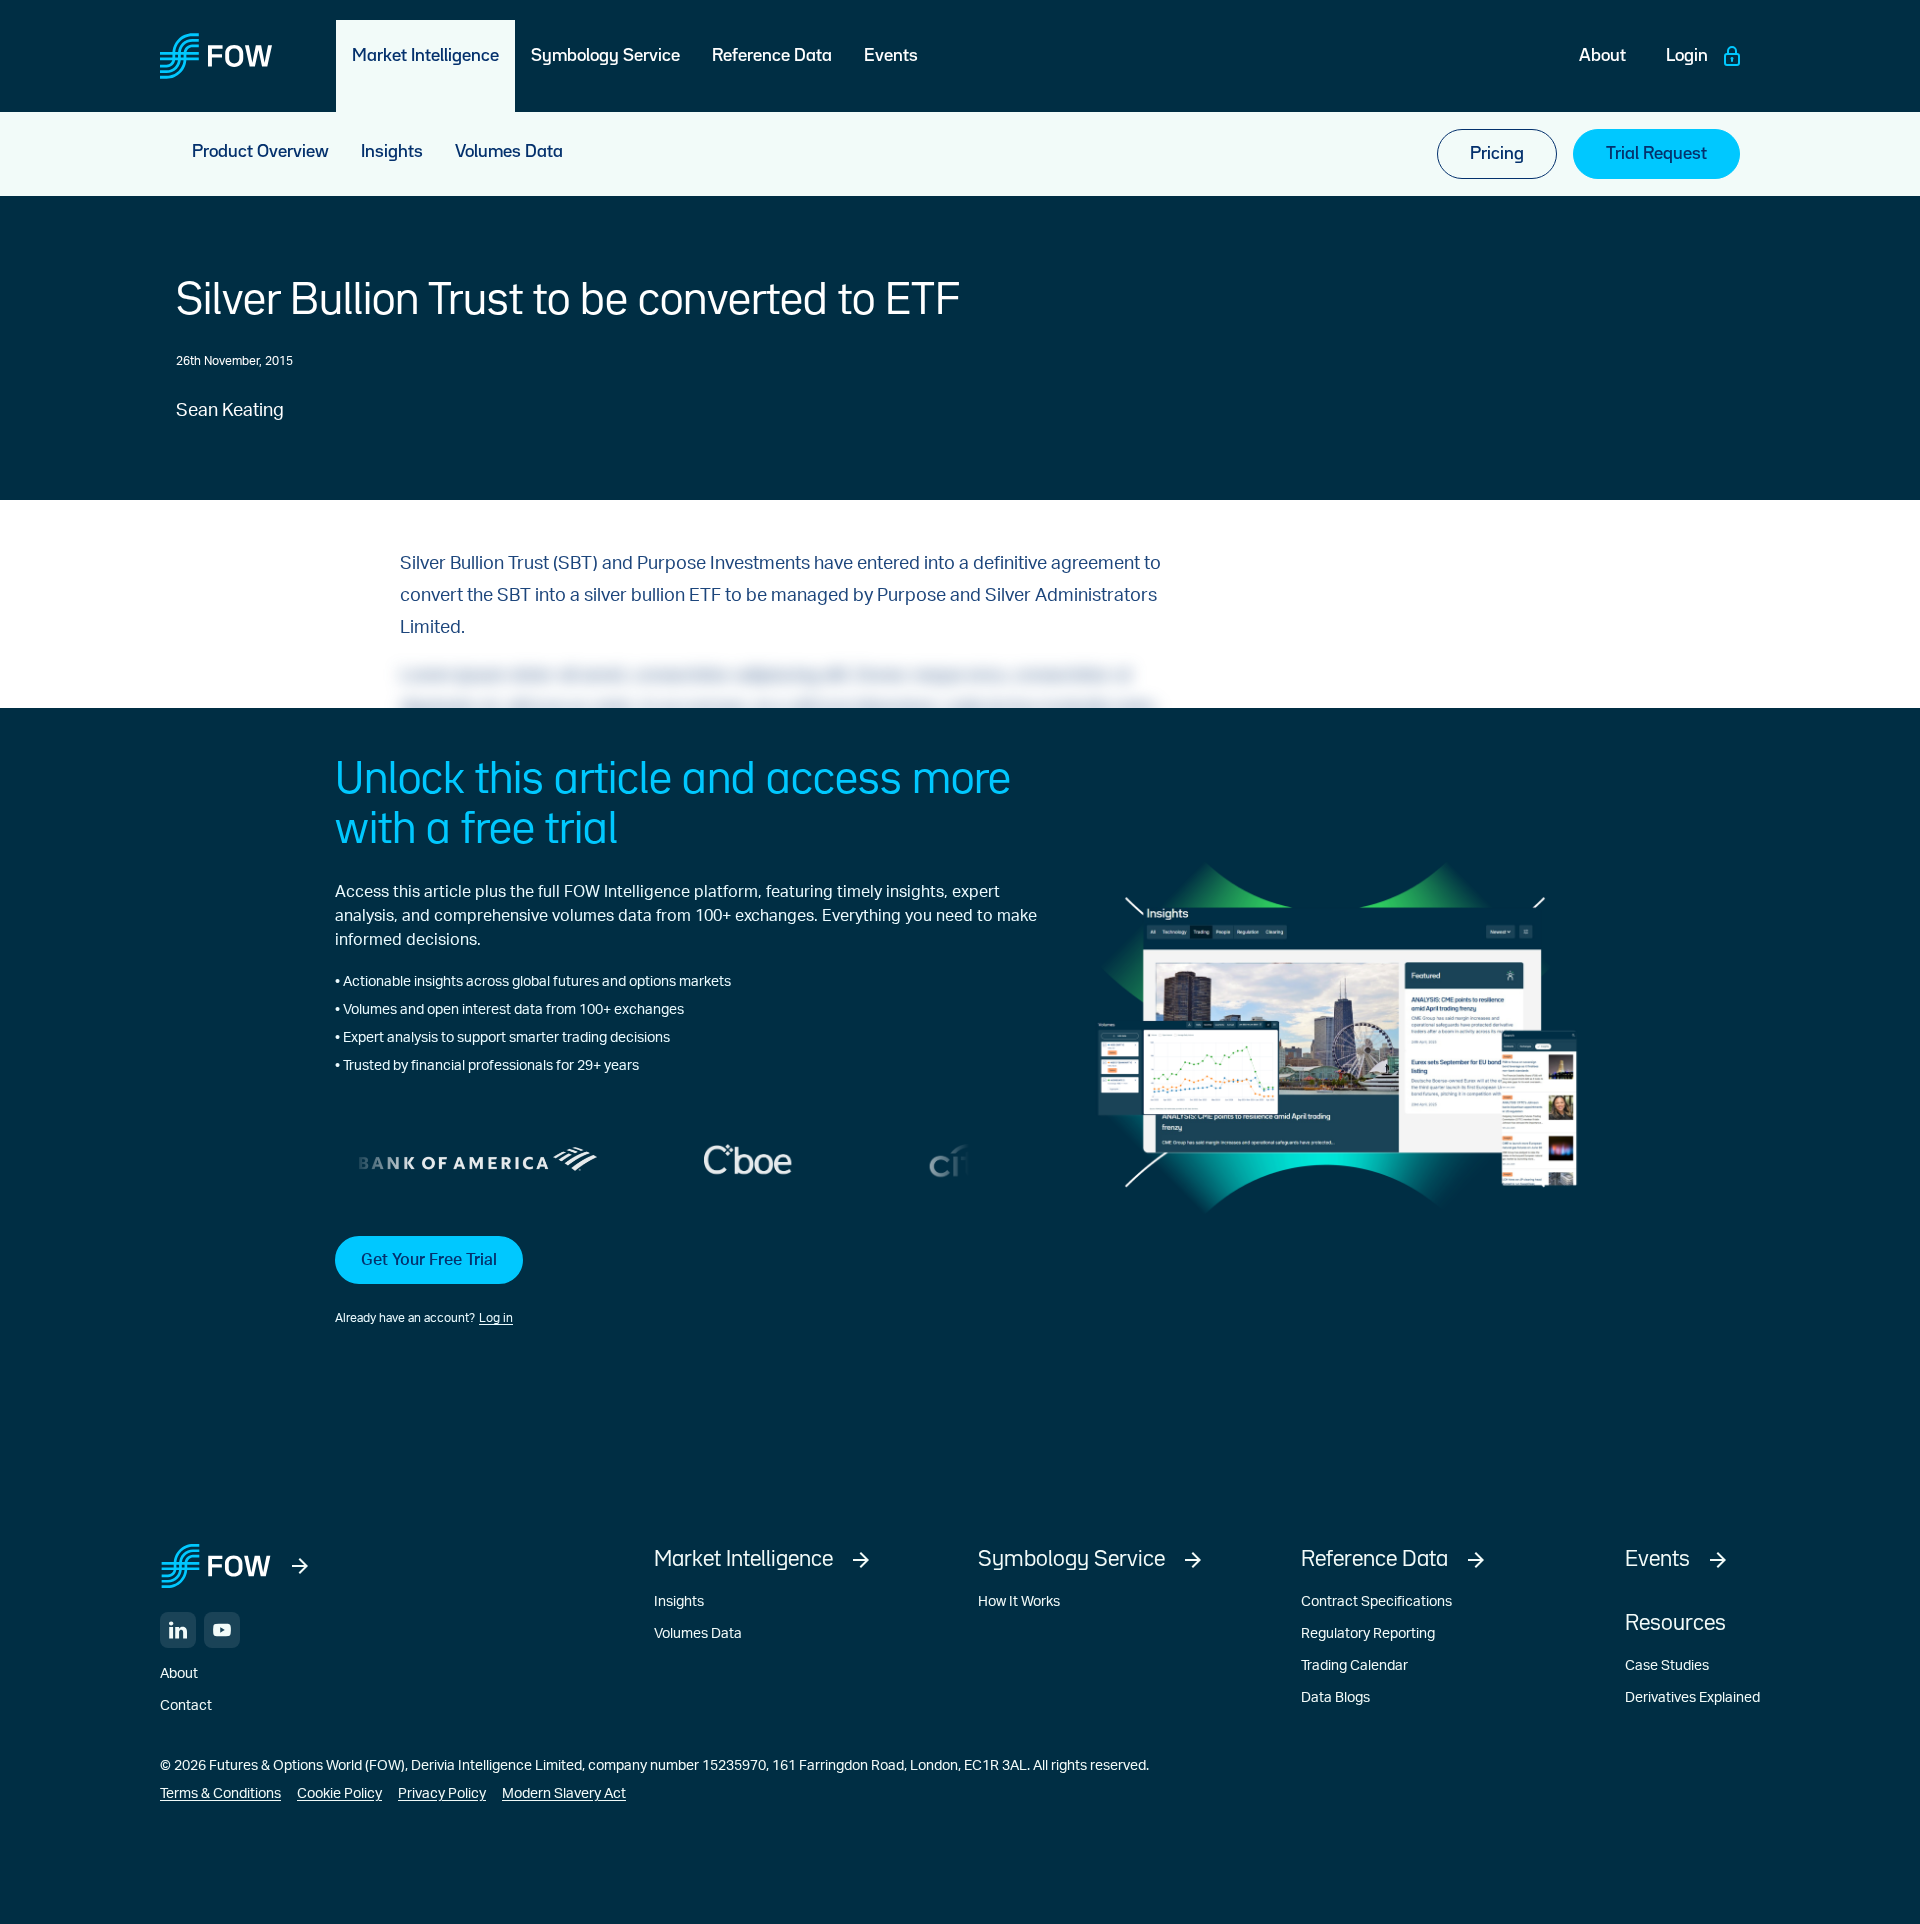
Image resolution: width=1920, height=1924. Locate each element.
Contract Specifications (1376, 1602)
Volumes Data (698, 1634)
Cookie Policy (339, 1794)
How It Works (1019, 1602)
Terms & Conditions (220, 1794)
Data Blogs (1335, 1698)
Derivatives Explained (1692, 1698)
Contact (186, 1706)
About (179, 1674)
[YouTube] (222, 1630)
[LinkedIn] (178, 1630)
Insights (679, 1602)
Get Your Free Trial (429, 1260)
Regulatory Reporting (1368, 1634)
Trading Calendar (1354, 1666)
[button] (686, 1282)
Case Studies (1667, 1666)
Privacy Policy (442, 1794)
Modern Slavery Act (564, 1794)
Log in (496, 1318)
